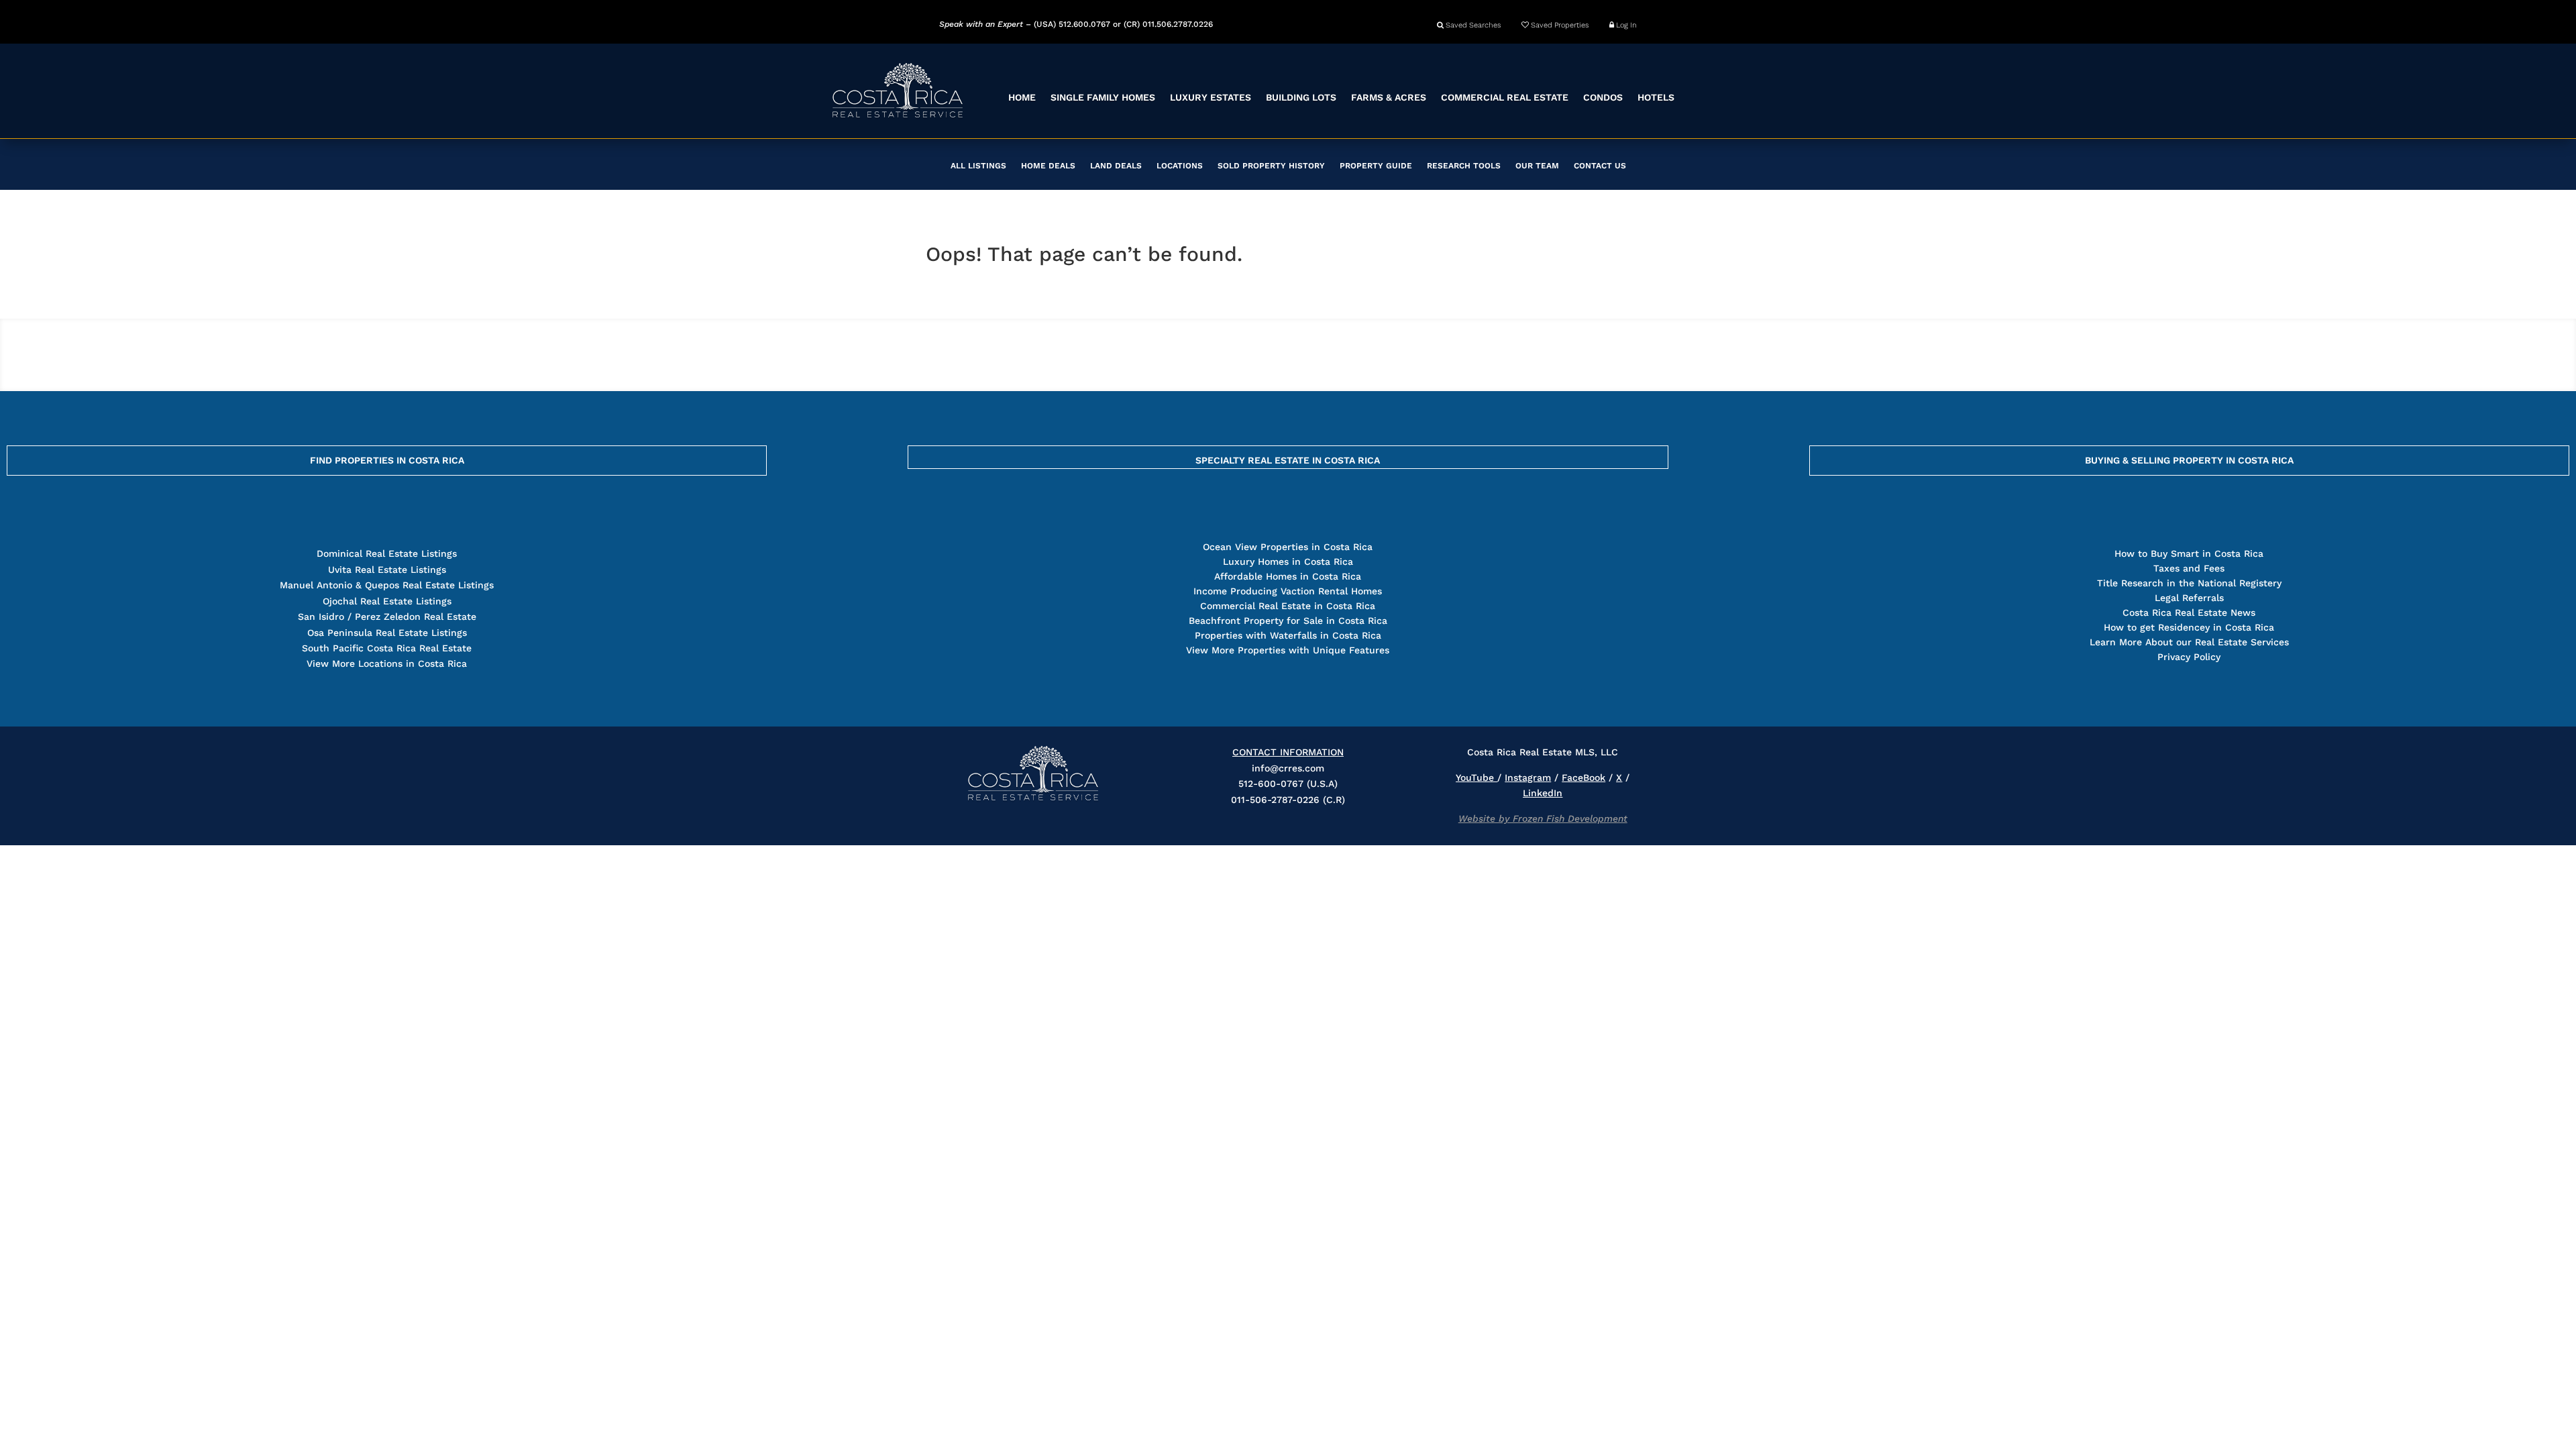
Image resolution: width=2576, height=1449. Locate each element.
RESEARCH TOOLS (1464, 166)
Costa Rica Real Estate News (2189, 612)
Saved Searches (1472, 25)
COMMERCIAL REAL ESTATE (1505, 97)
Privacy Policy (2189, 657)
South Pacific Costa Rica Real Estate (387, 648)
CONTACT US (1600, 166)
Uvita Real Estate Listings (387, 570)
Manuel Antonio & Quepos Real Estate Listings (387, 585)
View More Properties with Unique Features (1288, 650)
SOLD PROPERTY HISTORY (1271, 166)
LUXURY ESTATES (1211, 97)
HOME (1022, 97)
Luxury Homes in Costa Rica (1288, 561)
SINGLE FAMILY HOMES (1103, 97)
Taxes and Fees (2189, 568)
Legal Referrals (2189, 598)
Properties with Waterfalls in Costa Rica (1288, 635)
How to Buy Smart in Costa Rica (2189, 553)
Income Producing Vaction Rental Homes (1288, 591)
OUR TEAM (1537, 166)
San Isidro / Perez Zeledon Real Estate (387, 616)
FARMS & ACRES (1389, 97)
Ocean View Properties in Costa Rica (1288, 547)
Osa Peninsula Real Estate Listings (387, 633)
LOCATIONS (1180, 166)
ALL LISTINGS (978, 166)
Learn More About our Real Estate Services (2189, 642)
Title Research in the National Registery (2189, 583)
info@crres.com (1288, 768)
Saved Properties (1559, 25)
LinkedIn (1543, 793)
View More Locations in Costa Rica (387, 663)
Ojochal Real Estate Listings (387, 601)
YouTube (1477, 777)
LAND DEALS (1116, 166)
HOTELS (1656, 97)
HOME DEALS (1048, 166)
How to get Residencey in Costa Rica (2189, 627)
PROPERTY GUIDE (1376, 166)
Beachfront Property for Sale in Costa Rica (1288, 621)
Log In (1625, 25)
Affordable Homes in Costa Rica (1288, 576)
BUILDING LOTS (1301, 97)
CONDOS (1603, 97)
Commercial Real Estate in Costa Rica (1288, 606)
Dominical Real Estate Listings (387, 553)
